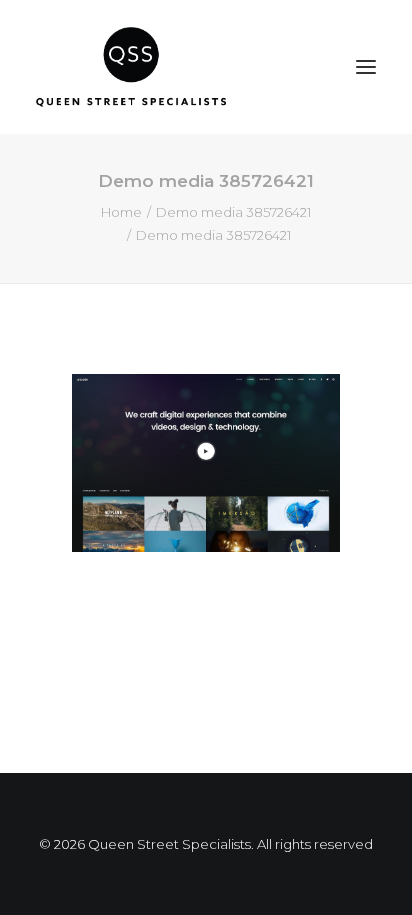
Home (121, 212)
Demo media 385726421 (233, 212)
